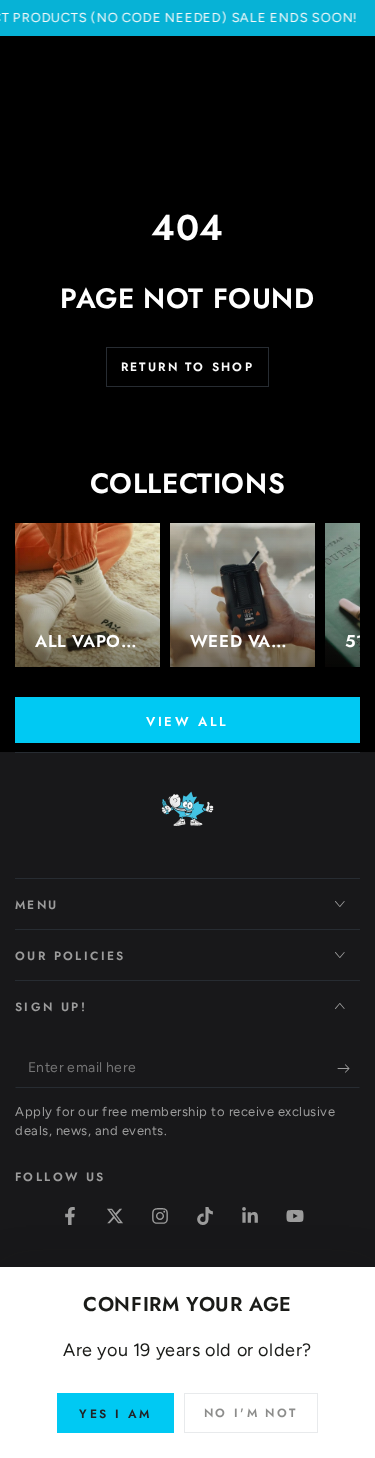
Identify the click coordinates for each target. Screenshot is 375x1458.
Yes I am (115, 1414)
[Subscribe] (348, 1068)
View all (187, 721)
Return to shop (188, 367)
